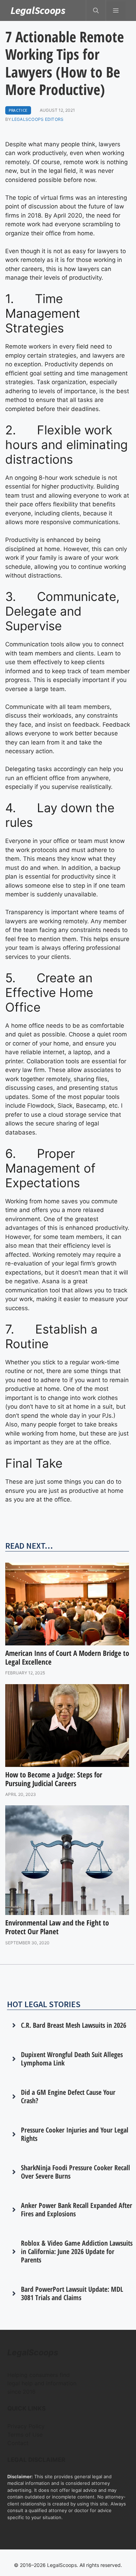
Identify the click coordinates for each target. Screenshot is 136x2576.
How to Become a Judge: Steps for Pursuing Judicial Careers (54, 1779)
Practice (18, 110)
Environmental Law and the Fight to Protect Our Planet (57, 1927)
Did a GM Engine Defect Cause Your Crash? (68, 2096)
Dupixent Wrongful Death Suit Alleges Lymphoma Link (72, 2059)
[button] (96, 10)
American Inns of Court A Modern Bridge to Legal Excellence (67, 1657)
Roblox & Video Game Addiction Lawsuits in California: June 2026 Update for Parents (77, 2251)
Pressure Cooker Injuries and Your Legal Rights (75, 2134)
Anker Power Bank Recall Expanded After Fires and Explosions (77, 2210)
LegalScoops (38, 10)
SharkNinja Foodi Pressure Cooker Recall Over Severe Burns (75, 2172)
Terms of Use (25, 2435)
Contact (18, 2443)
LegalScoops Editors (38, 119)
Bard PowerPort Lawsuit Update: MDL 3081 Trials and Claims (72, 2293)
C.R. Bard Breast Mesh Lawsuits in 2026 (74, 2025)
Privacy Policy (26, 2426)
